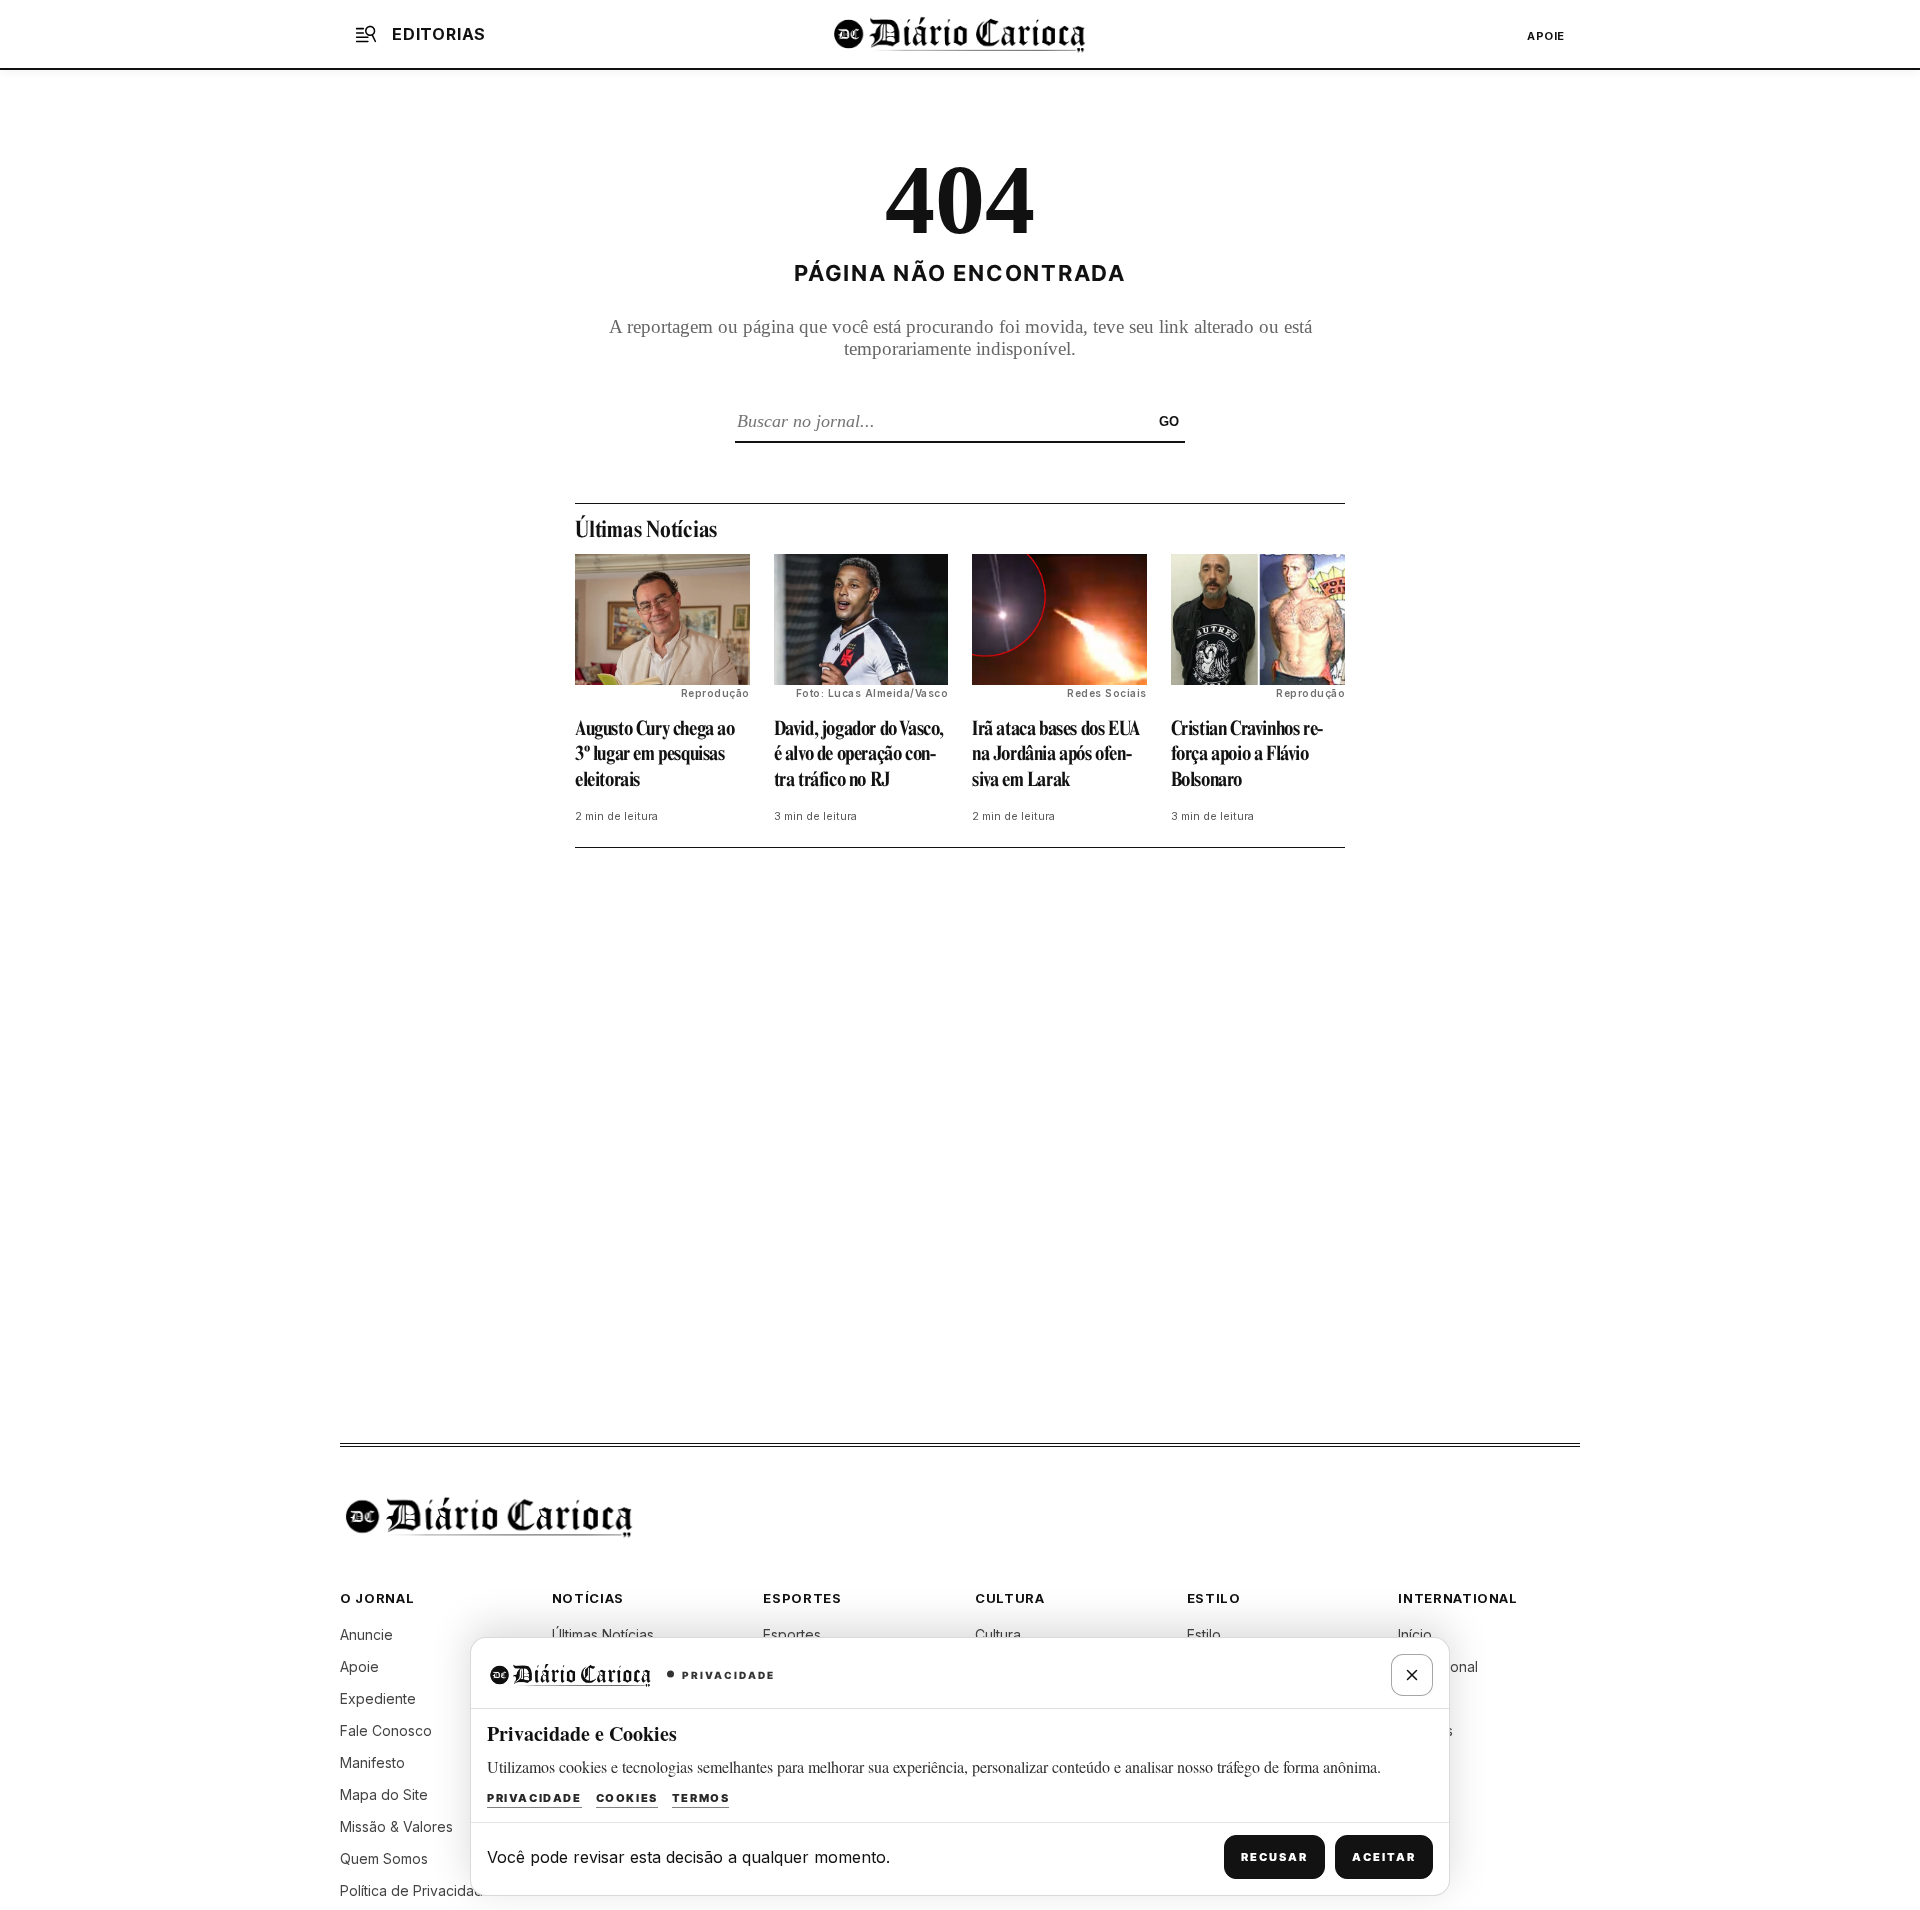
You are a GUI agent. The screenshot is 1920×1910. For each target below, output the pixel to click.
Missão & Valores (396, 1826)
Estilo (1204, 1634)
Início (1415, 1634)
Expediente (378, 1698)
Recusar (1274, 1857)
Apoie (1546, 36)
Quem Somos (384, 1858)
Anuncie (366, 1634)
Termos (701, 1798)
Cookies (627, 1798)
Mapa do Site (384, 1794)
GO (1169, 421)
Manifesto (372, 1762)
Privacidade (534, 1798)
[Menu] (366, 34)
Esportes (792, 1634)
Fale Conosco (386, 1730)
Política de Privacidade (416, 1890)
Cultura (998, 1634)
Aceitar (1384, 1857)
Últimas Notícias (603, 1634)
